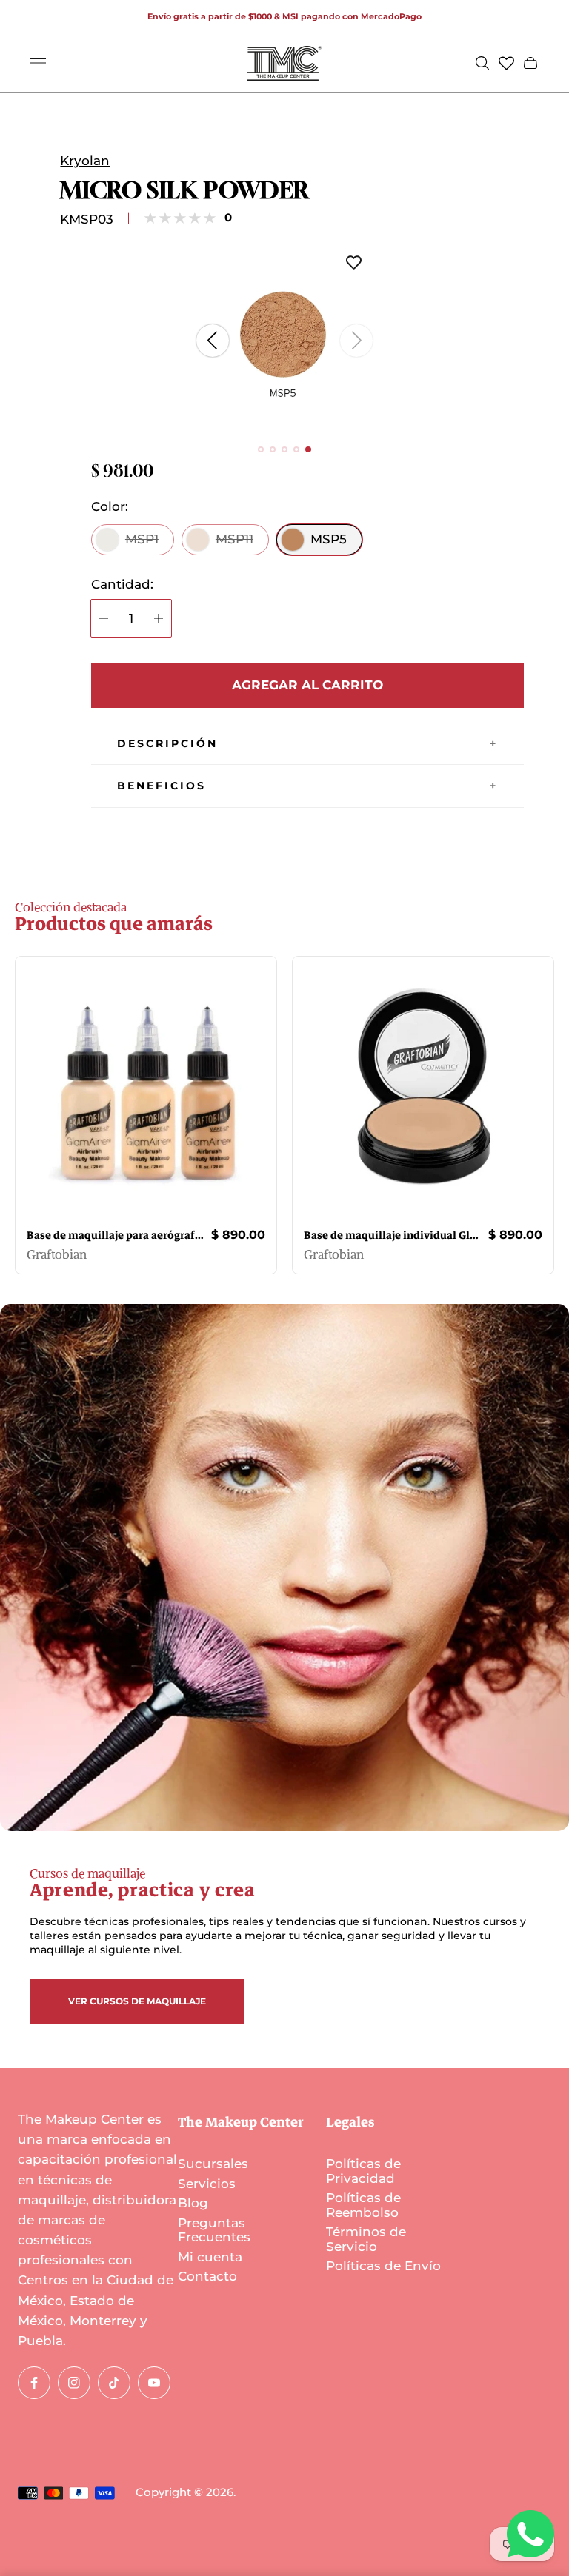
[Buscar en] (482, 63)
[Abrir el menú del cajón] (38, 63)
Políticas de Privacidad (363, 2171)
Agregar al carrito (307, 685)
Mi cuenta (210, 2257)
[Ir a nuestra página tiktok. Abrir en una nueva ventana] (114, 2383)
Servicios (207, 2184)
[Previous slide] (213, 341)
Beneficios (162, 786)
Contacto (207, 2276)
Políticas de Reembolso (363, 2205)
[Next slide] (356, 341)
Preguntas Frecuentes (214, 2230)
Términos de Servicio (366, 2239)
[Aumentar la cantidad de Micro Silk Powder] (159, 618)
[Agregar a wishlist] (354, 264)
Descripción (167, 743)
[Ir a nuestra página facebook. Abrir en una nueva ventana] (34, 2383)
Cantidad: (122, 585)
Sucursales (213, 2164)
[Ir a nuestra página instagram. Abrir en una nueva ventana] (74, 2383)
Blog (193, 2203)
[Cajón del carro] (530, 63)
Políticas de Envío (383, 2266)
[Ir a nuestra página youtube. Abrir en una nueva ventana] (154, 2383)
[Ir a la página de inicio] (284, 63)
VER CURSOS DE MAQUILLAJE (137, 2001)
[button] (261, 449)
